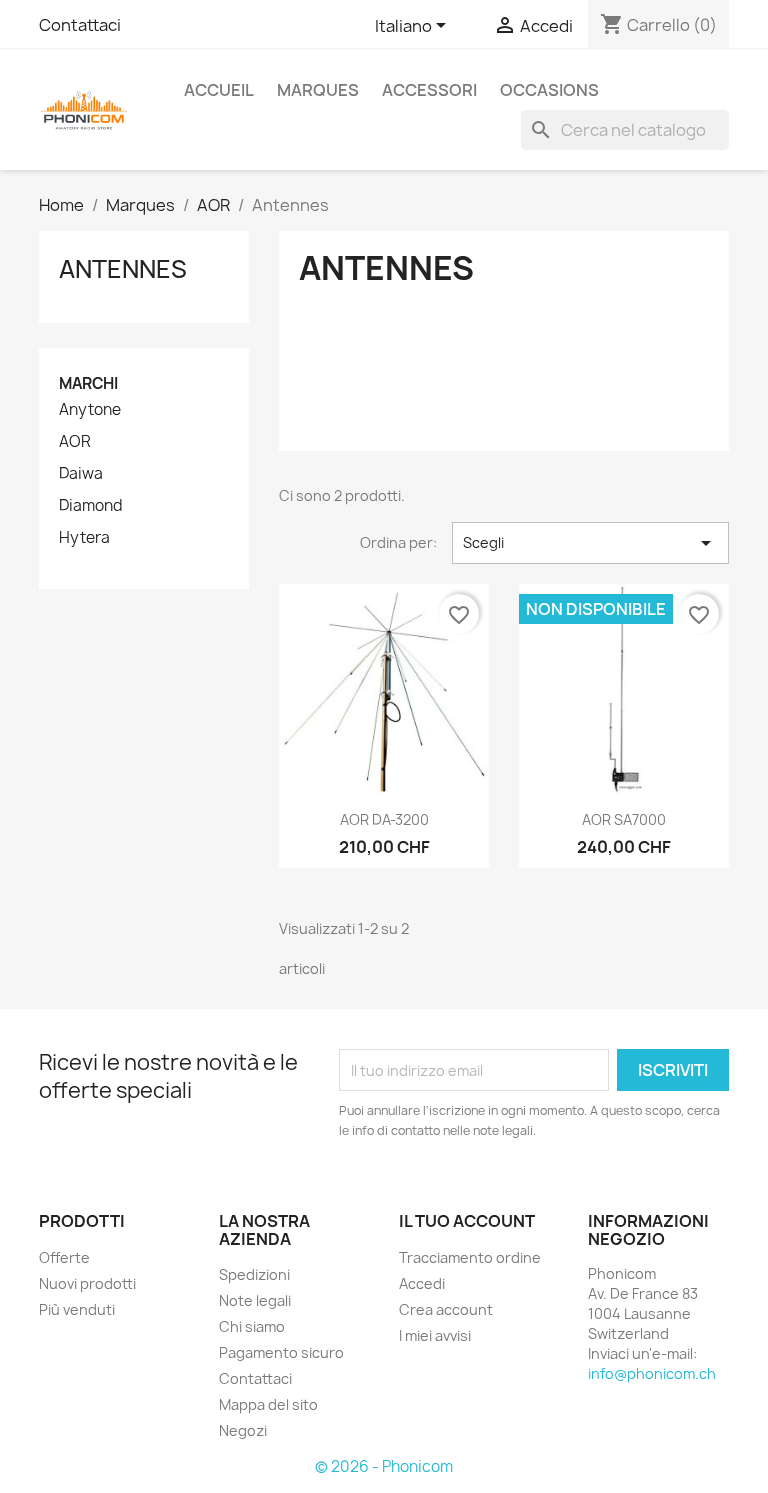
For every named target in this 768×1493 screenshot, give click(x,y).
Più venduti (77, 1309)
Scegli (590, 543)
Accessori (429, 90)
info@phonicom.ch (652, 1373)
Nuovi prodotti (87, 1283)
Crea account (446, 1309)
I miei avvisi (435, 1335)
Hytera (84, 538)
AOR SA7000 (624, 819)
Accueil (219, 90)
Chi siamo (252, 1326)
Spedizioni (254, 1274)
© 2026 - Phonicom (384, 1466)
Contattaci (80, 25)
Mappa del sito (268, 1404)
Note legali (255, 1300)
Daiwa (81, 474)
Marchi (88, 383)
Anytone (90, 410)
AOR (75, 442)
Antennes (123, 269)
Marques (318, 90)
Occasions (549, 90)
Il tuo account (467, 1221)
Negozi (243, 1430)
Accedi (422, 1283)
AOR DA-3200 (384, 819)
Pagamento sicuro (281, 1352)
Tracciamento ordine (470, 1257)
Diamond (91, 506)
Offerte (64, 1257)
